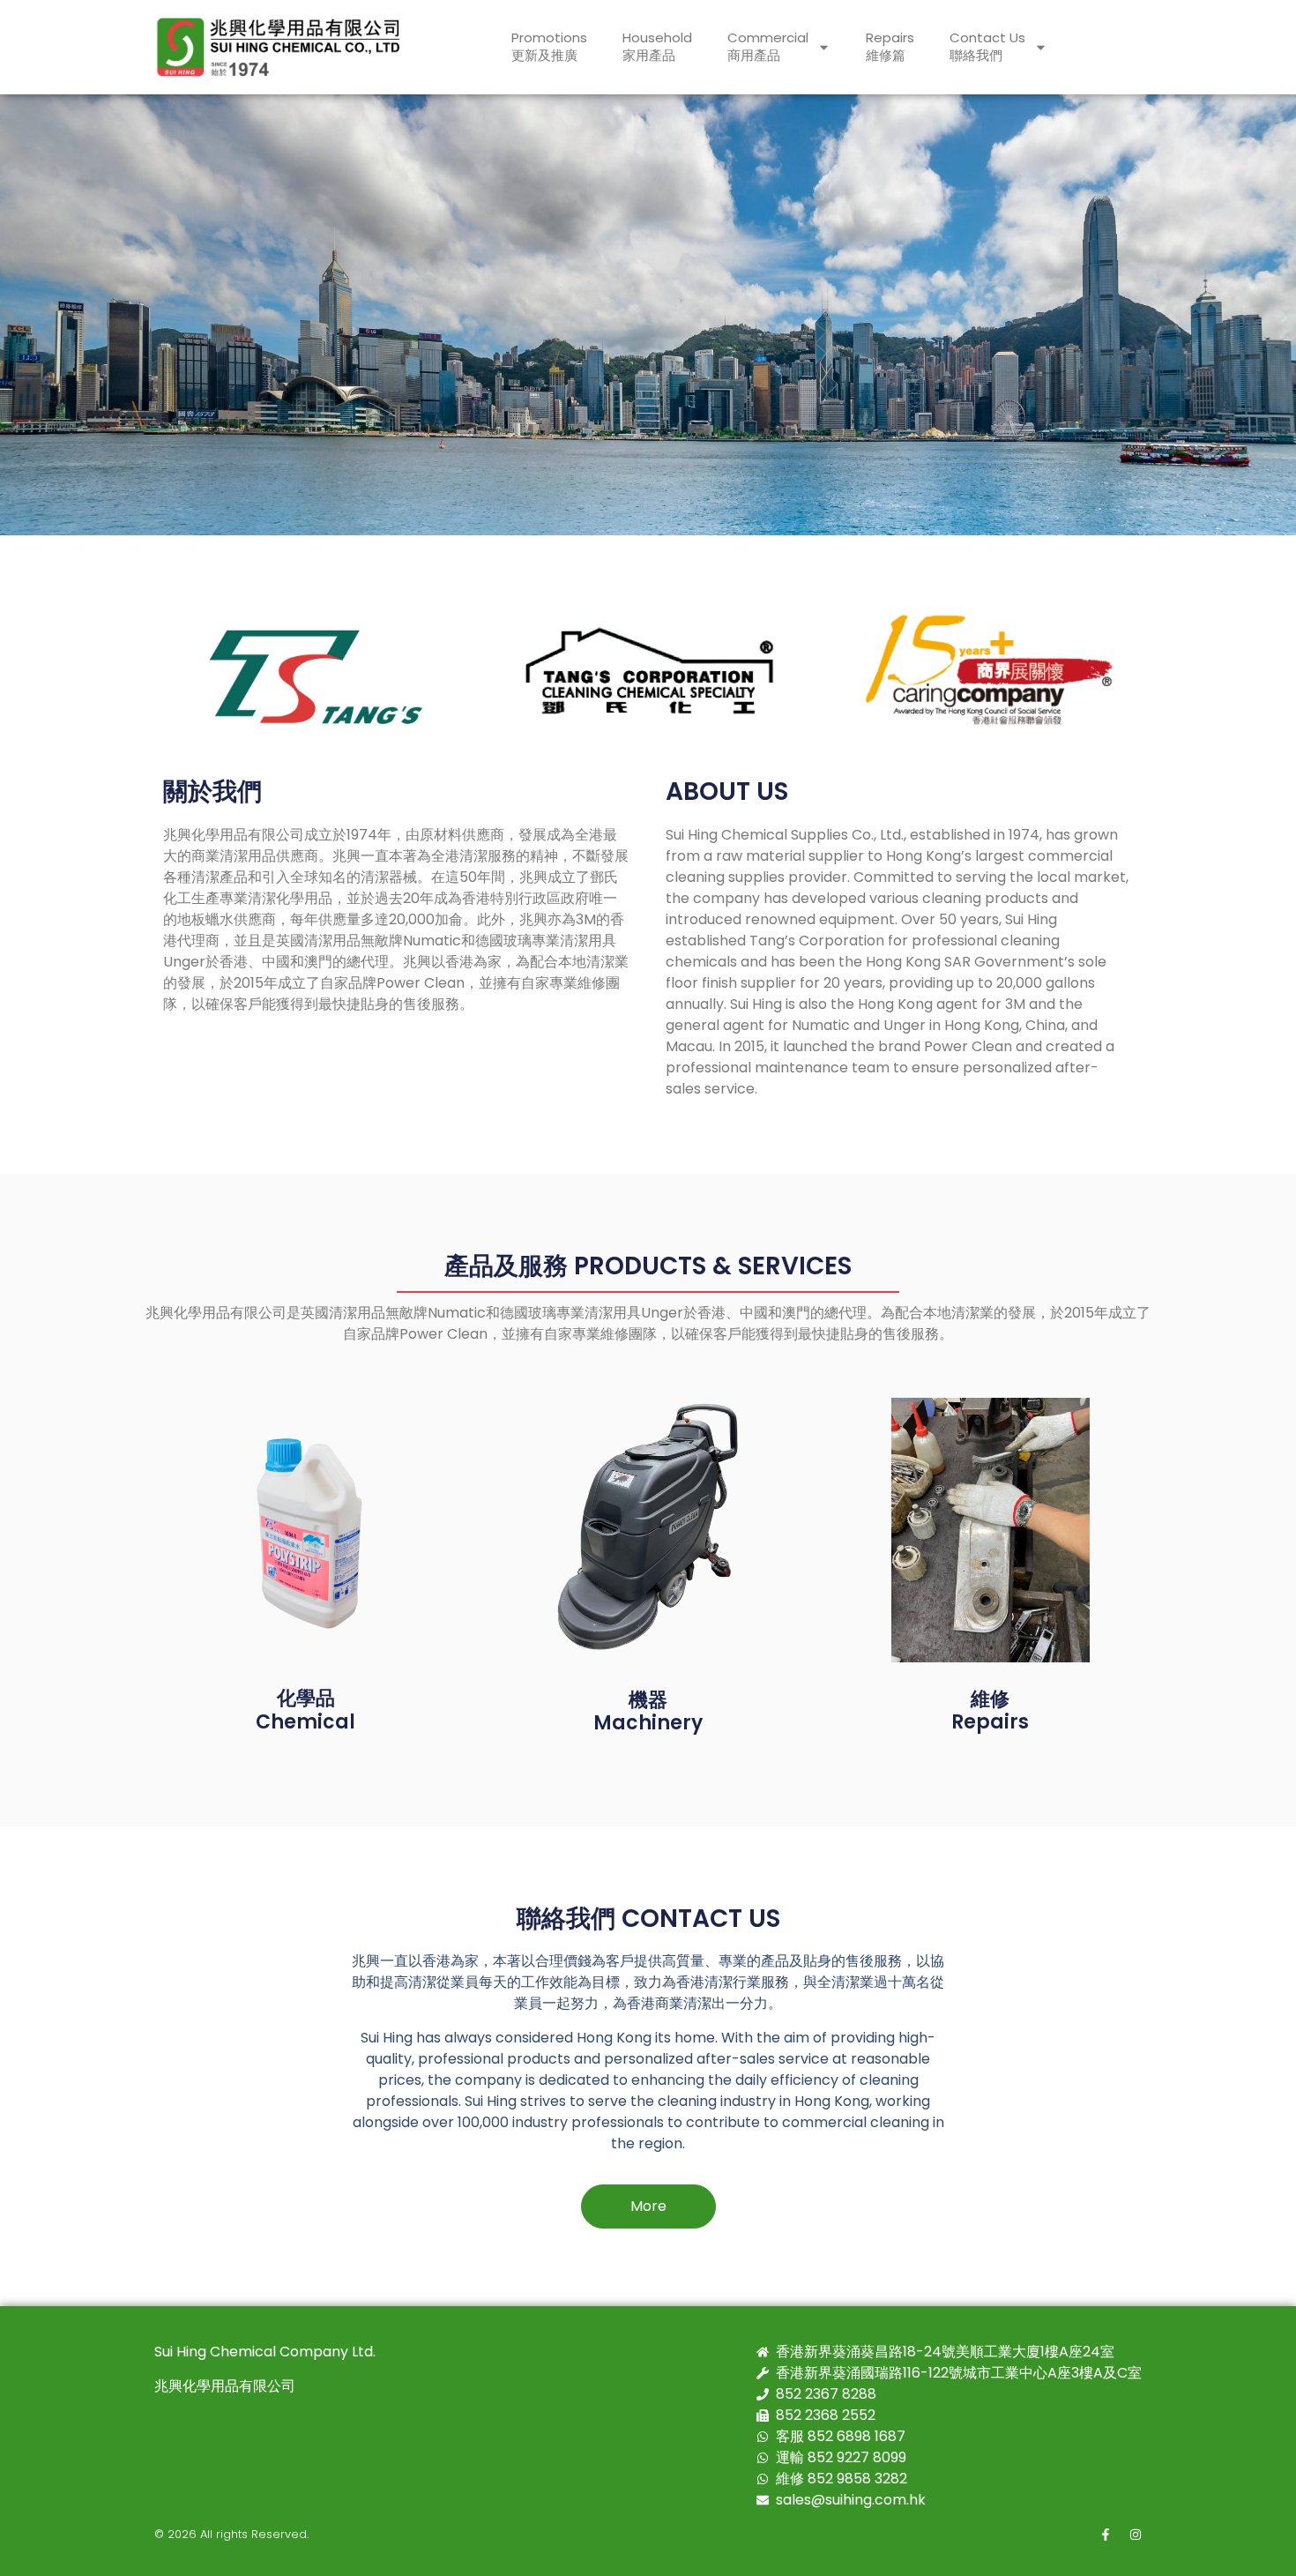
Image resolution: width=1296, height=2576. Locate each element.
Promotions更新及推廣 (549, 46)
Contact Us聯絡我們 (987, 46)
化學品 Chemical (305, 1710)
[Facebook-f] (1106, 2535)
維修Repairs (990, 1710)
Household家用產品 (657, 46)
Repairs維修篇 (890, 46)
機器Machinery (648, 1711)
